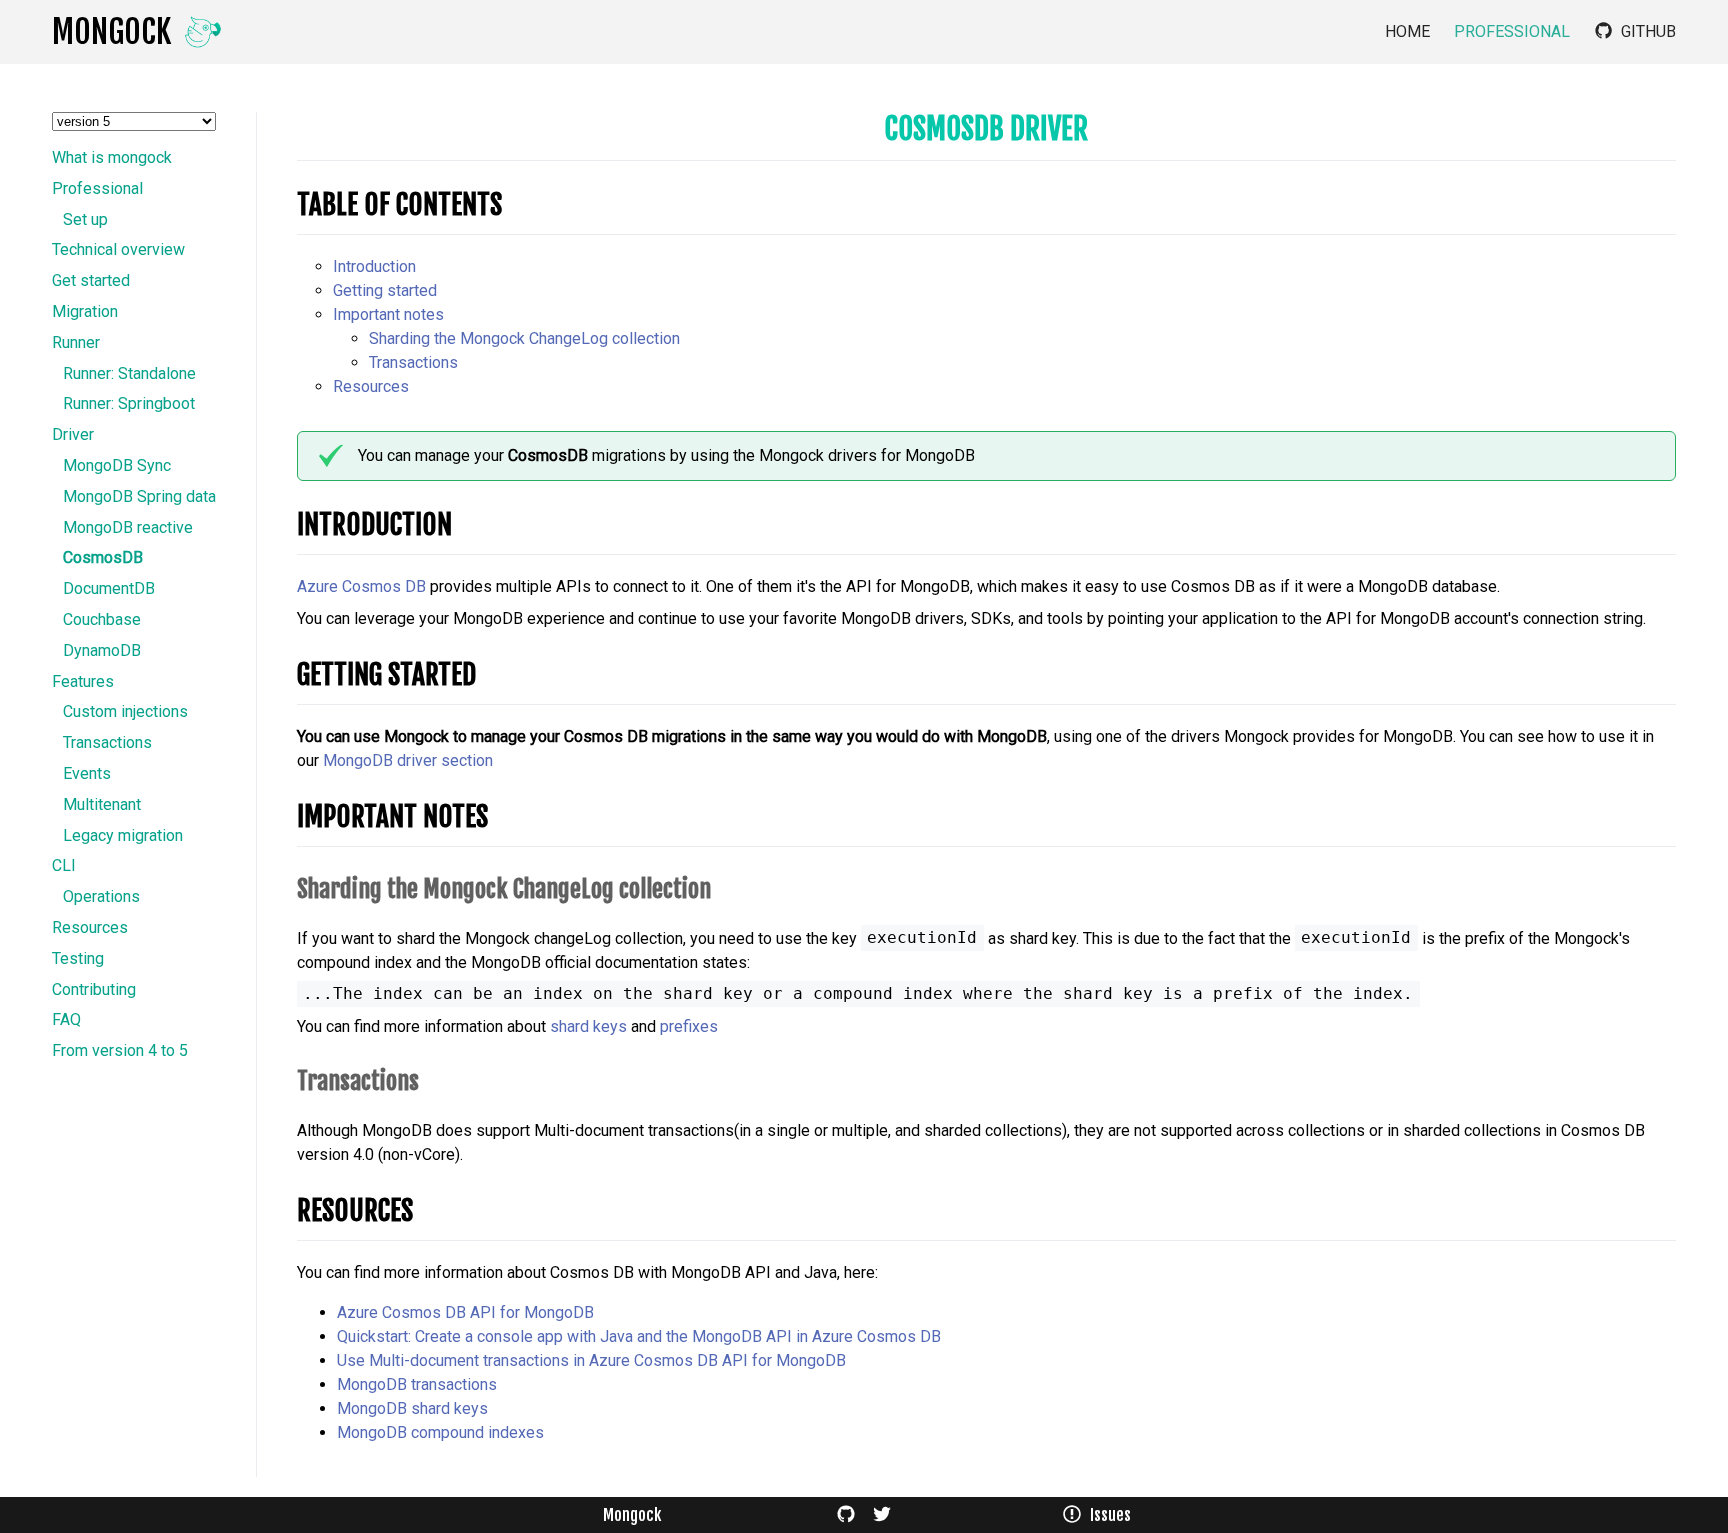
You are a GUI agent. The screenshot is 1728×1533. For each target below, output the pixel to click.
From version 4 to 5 (120, 1051)
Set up (85, 220)
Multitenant (102, 805)
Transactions (107, 743)
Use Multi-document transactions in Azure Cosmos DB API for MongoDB (591, 1360)
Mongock (632, 1515)
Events (87, 774)
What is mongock (112, 158)
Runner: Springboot (129, 404)
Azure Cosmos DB (361, 586)
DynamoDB (102, 651)
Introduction (374, 266)
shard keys (588, 1026)
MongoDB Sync (117, 466)
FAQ (66, 1020)
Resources (90, 928)
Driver (73, 435)
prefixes (689, 1026)
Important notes (388, 314)
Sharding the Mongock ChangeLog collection (524, 338)
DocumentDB (109, 589)
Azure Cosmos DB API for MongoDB (465, 1312)
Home (1407, 32)
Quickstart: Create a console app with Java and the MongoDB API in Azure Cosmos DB (639, 1336)
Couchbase (102, 620)
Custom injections (125, 712)
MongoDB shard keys (412, 1408)
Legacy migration (123, 836)
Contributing (94, 990)
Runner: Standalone (129, 374)
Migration (85, 312)
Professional (1512, 32)
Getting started (385, 290)
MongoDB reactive (128, 528)
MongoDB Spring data (139, 497)
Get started (91, 281)
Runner (76, 343)
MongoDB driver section (408, 760)
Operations (101, 897)
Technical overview (118, 250)
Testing (78, 959)
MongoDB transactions (417, 1384)
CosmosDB (103, 558)
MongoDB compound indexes (440, 1432)
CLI (64, 866)
